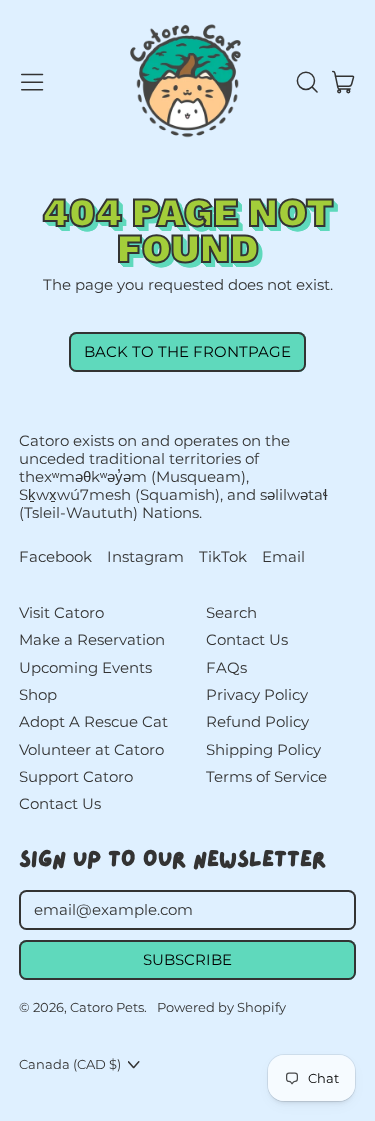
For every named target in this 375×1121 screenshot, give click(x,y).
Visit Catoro (61, 612)
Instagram (145, 557)
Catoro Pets (107, 1007)
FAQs (226, 667)
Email (283, 557)
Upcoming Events (85, 667)
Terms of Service (266, 776)
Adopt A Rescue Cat (93, 721)
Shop (38, 694)
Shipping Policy (263, 749)
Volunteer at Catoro (91, 749)
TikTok (223, 557)
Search (231, 612)
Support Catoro (76, 776)
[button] (306, 82)
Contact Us (60, 803)
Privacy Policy (257, 694)
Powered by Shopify (221, 1007)
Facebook (55, 557)
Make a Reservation (92, 639)
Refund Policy (257, 721)
